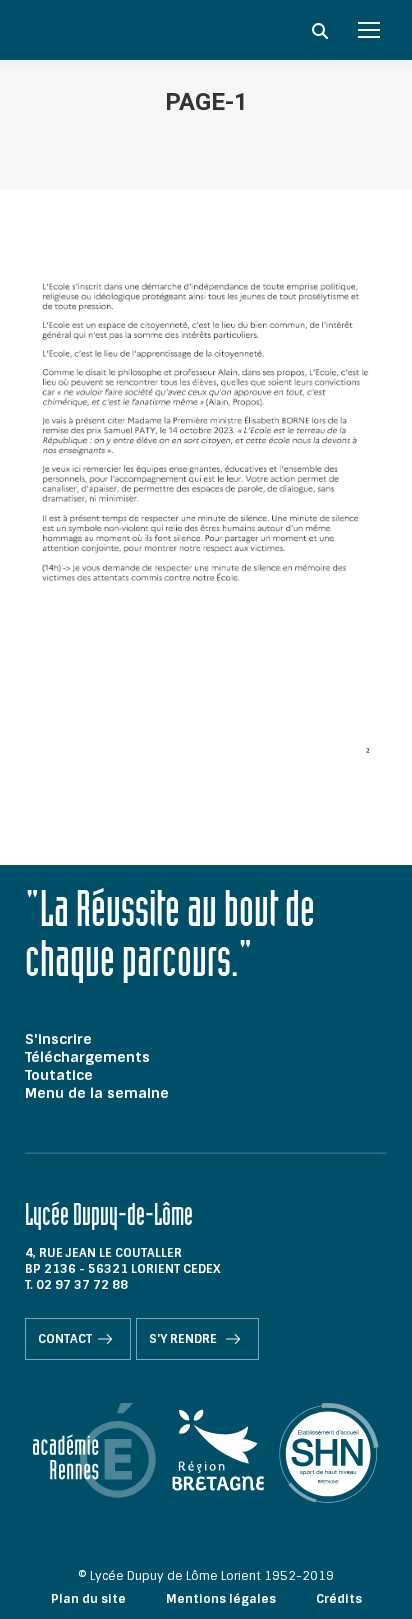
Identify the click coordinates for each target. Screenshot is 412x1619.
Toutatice (59, 1075)
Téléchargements (87, 1057)
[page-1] (206, 522)
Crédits (339, 1599)
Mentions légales (221, 1599)
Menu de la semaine (97, 1093)
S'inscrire (58, 1039)
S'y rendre (184, 1339)
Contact (65, 1339)
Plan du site (88, 1599)
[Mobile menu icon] (369, 30)
